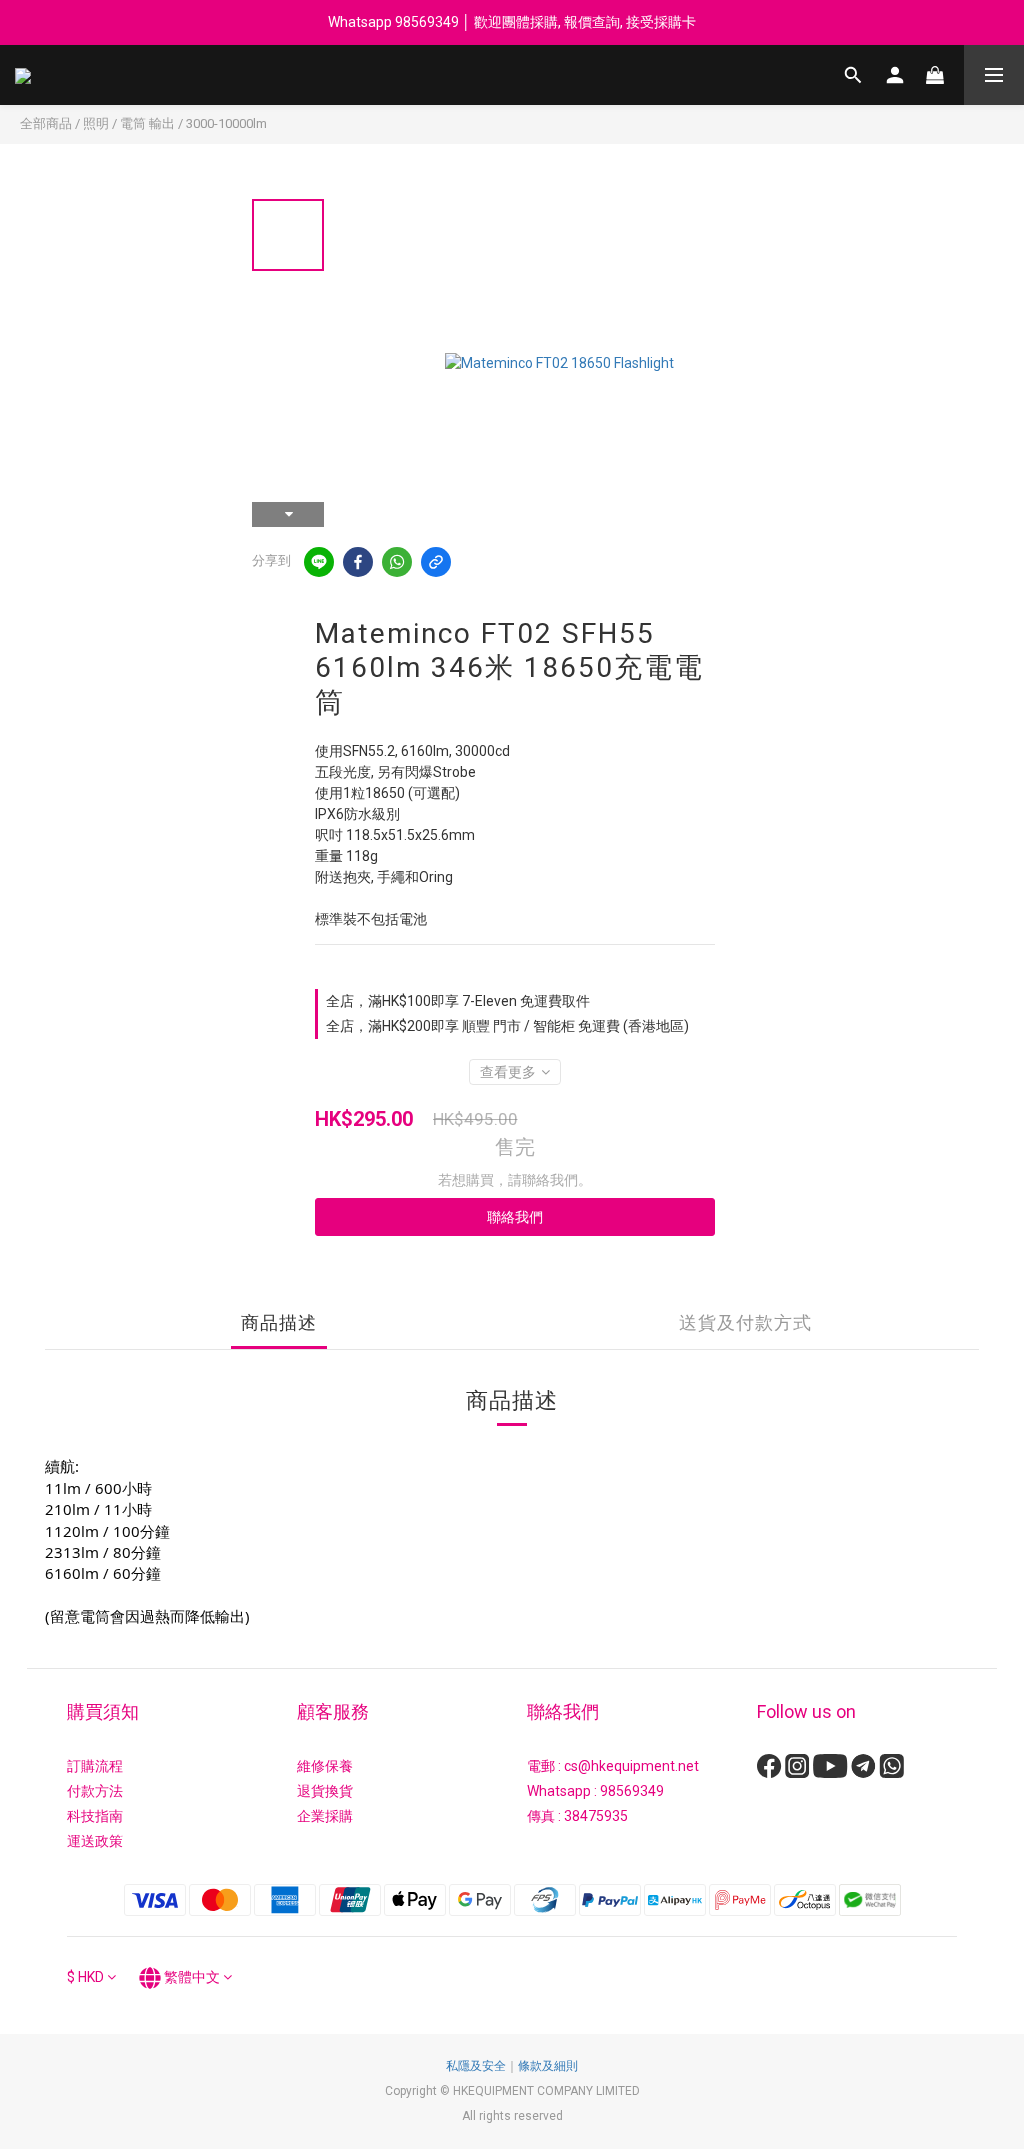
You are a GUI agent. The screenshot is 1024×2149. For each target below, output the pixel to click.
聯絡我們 (515, 1217)
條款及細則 (548, 2066)
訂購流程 (95, 1766)
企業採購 (325, 1816)
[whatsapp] (397, 562)
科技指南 (95, 1816)
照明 (96, 123)
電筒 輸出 (147, 123)
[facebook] (358, 562)
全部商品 (46, 123)
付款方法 (95, 1791)
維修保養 (325, 1766)
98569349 (632, 1791)
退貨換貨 (325, 1791)
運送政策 (95, 1841)
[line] (319, 562)
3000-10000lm (226, 123)
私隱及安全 (476, 2066)
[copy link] (436, 562)
